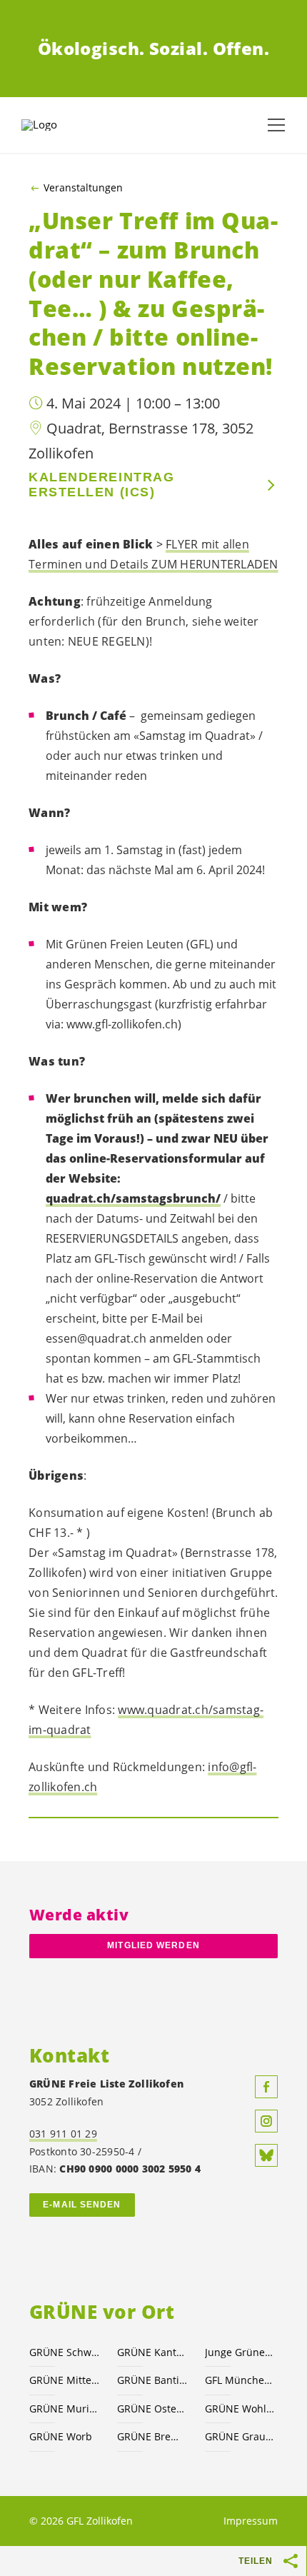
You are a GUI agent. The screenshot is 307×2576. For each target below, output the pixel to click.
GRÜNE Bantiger (152, 2380)
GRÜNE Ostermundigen (152, 2409)
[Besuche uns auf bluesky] (266, 2155)
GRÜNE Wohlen (240, 2409)
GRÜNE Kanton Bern (152, 2352)
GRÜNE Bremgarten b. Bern (152, 2436)
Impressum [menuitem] (251, 2521)
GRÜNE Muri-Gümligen (65, 2409)
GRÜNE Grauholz (240, 2436)
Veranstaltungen (83, 188)
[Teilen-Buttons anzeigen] (291, 2561)
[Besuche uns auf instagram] (266, 2121)
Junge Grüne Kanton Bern (240, 2352)
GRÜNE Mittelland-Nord (65, 2380)
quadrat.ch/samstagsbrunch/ (133, 1198)
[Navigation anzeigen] (276, 125)
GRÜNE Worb (61, 2436)
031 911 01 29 (63, 2134)
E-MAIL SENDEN (82, 2205)
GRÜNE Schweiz (65, 2352)
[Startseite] (57, 125)
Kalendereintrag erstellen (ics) (101, 485)
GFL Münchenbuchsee (240, 2380)
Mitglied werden (153, 1945)
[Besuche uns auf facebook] (266, 2087)
